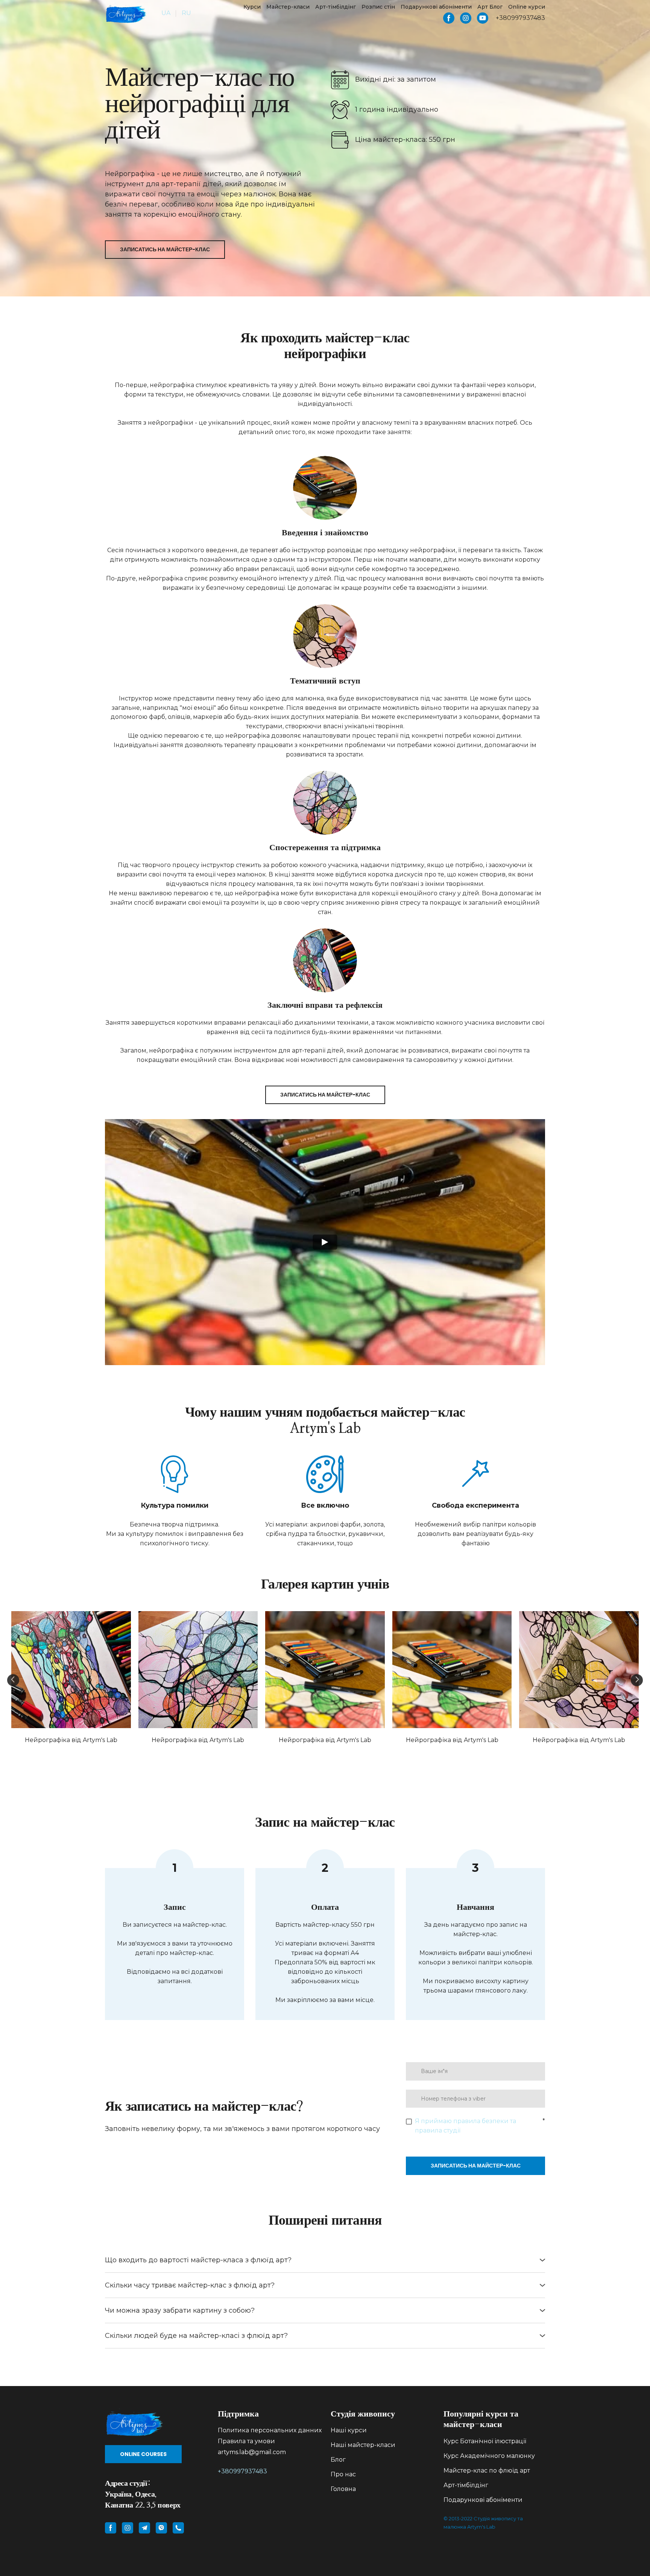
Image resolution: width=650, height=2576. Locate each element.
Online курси (527, 7)
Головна (343, 2489)
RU (186, 13)
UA (166, 13)
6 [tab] (348, 1758)
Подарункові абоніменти (436, 7)
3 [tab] (314, 1758)
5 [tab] (336, 1758)
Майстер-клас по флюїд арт (487, 2471)
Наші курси (349, 2431)
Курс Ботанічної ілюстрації (485, 2442)
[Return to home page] (126, 14)
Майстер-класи (288, 7)
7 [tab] (359, 1758)
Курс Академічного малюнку (489, 2456)
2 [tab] (302, 1758)
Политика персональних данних (270, 2431)
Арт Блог (490, 7)
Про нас (343, 2475)
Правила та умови (246, 2442)
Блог (338, 2460)
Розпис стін (378, 7)
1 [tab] (291, 1758)
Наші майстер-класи (363, 2445)
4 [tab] (325, 1758)
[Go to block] (156, 2423)
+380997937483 (242, 2472)
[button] (449, 18)
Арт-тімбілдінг (336, 7)
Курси (252, 7)
